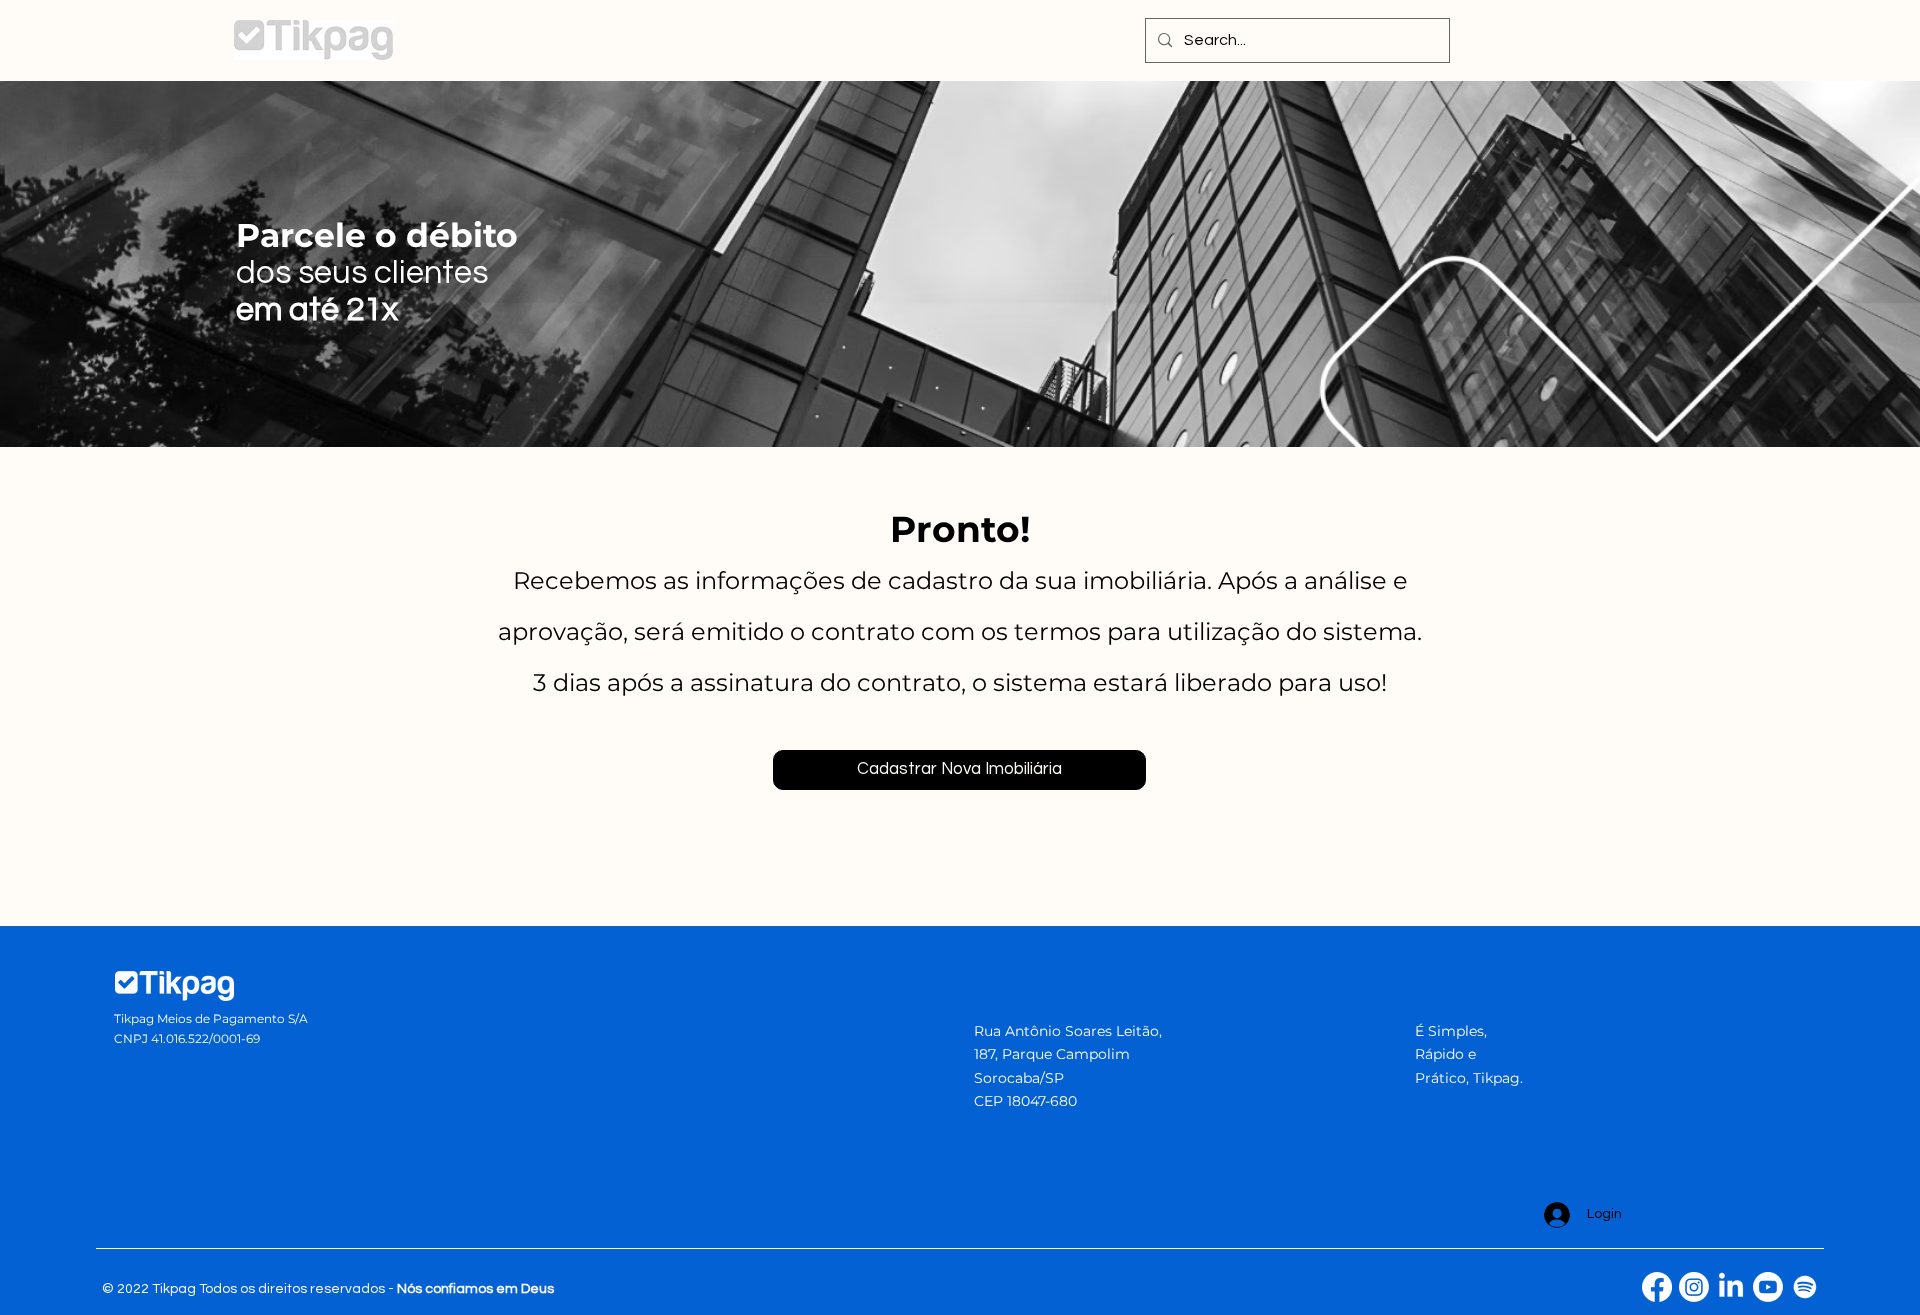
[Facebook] (1657, 1287)
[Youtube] (1768, 1287)
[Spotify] (1805, 1287)
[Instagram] (1694, 1287)
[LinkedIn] (1731, 1287)
